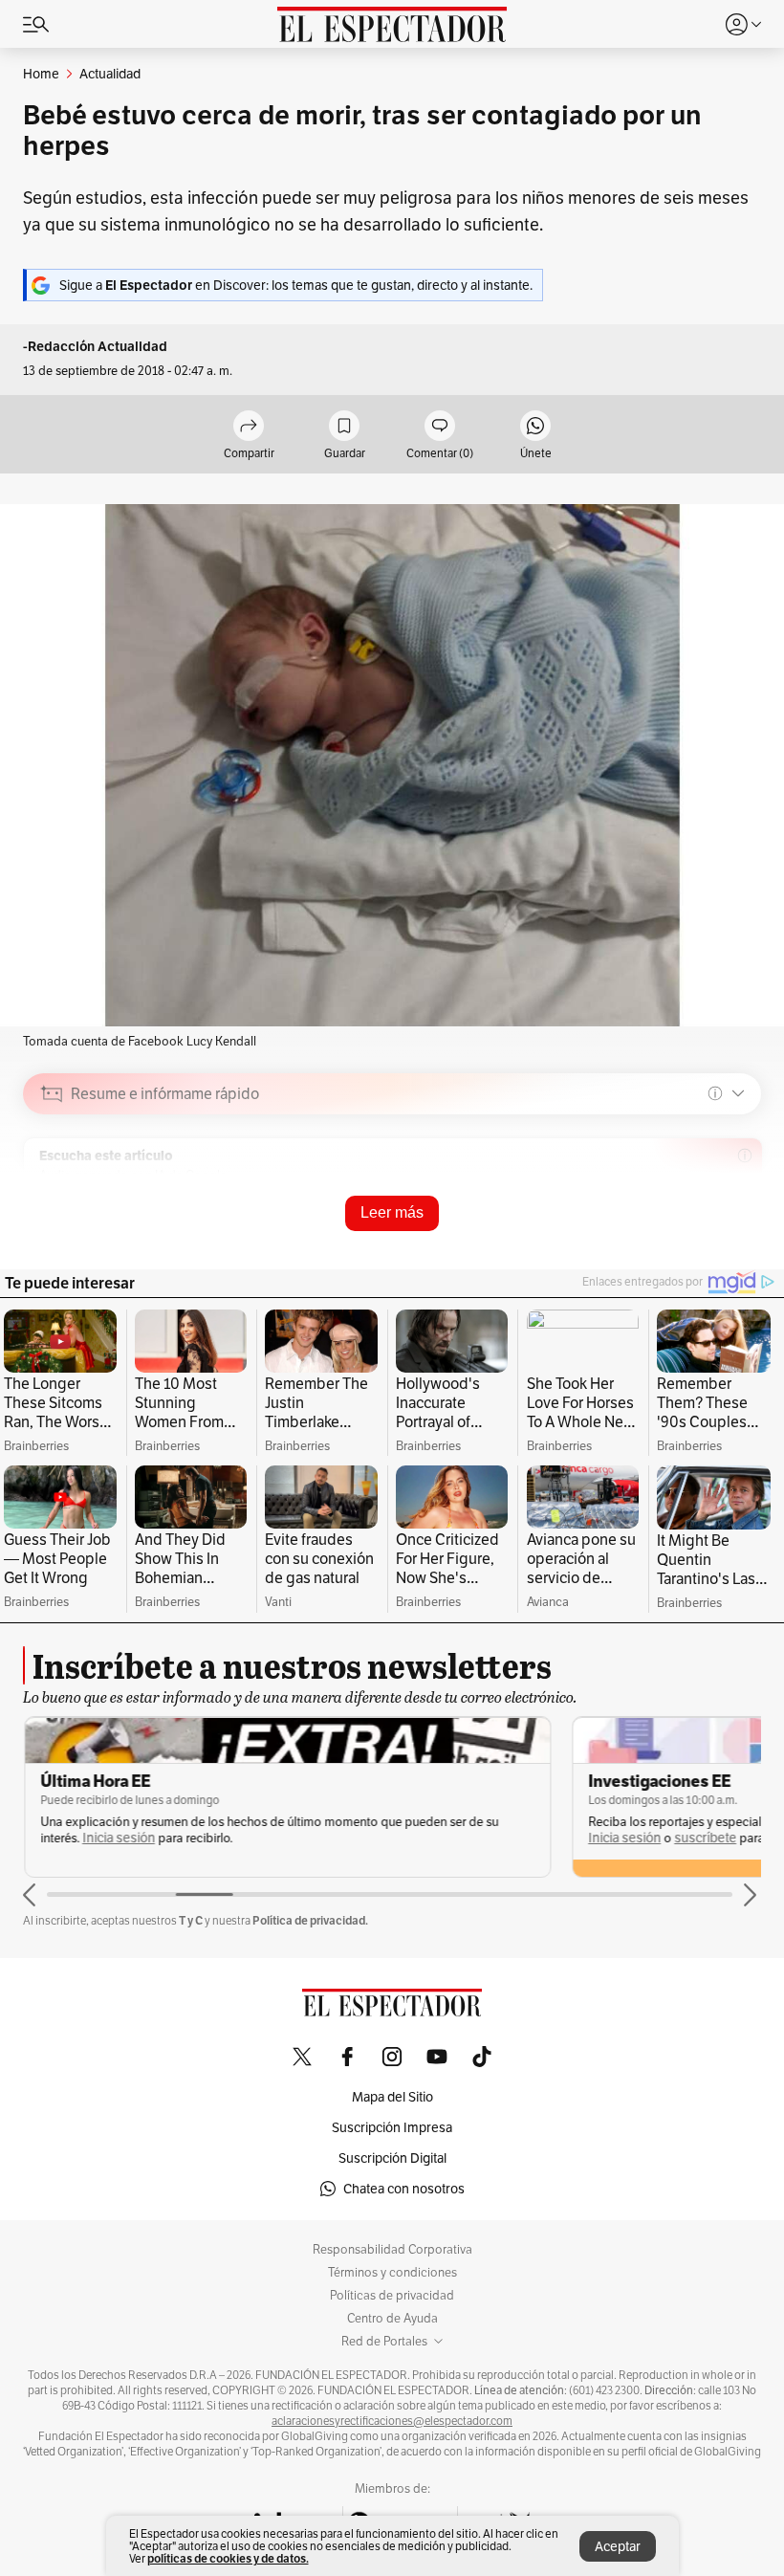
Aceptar (618, 2546)
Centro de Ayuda (392, 2319)
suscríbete (704, 1838)
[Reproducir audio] (52, 1203)
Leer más (392, 1212)
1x (740, 1229)
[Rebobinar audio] (681, 1229)
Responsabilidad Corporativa (392, 2250)
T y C (191, 1920)
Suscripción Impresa (392, 2127)
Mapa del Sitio (392, 2097)
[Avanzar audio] (711, 1229)
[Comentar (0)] (440, 427)
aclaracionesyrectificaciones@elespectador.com (392, 2421)
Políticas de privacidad (392, 2296)
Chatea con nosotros (404, 2189)
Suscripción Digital (392, 2158)
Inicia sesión (118, 1838)
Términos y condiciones (392, 2273)
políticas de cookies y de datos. (228, 2558)
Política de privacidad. (310, 1920)
